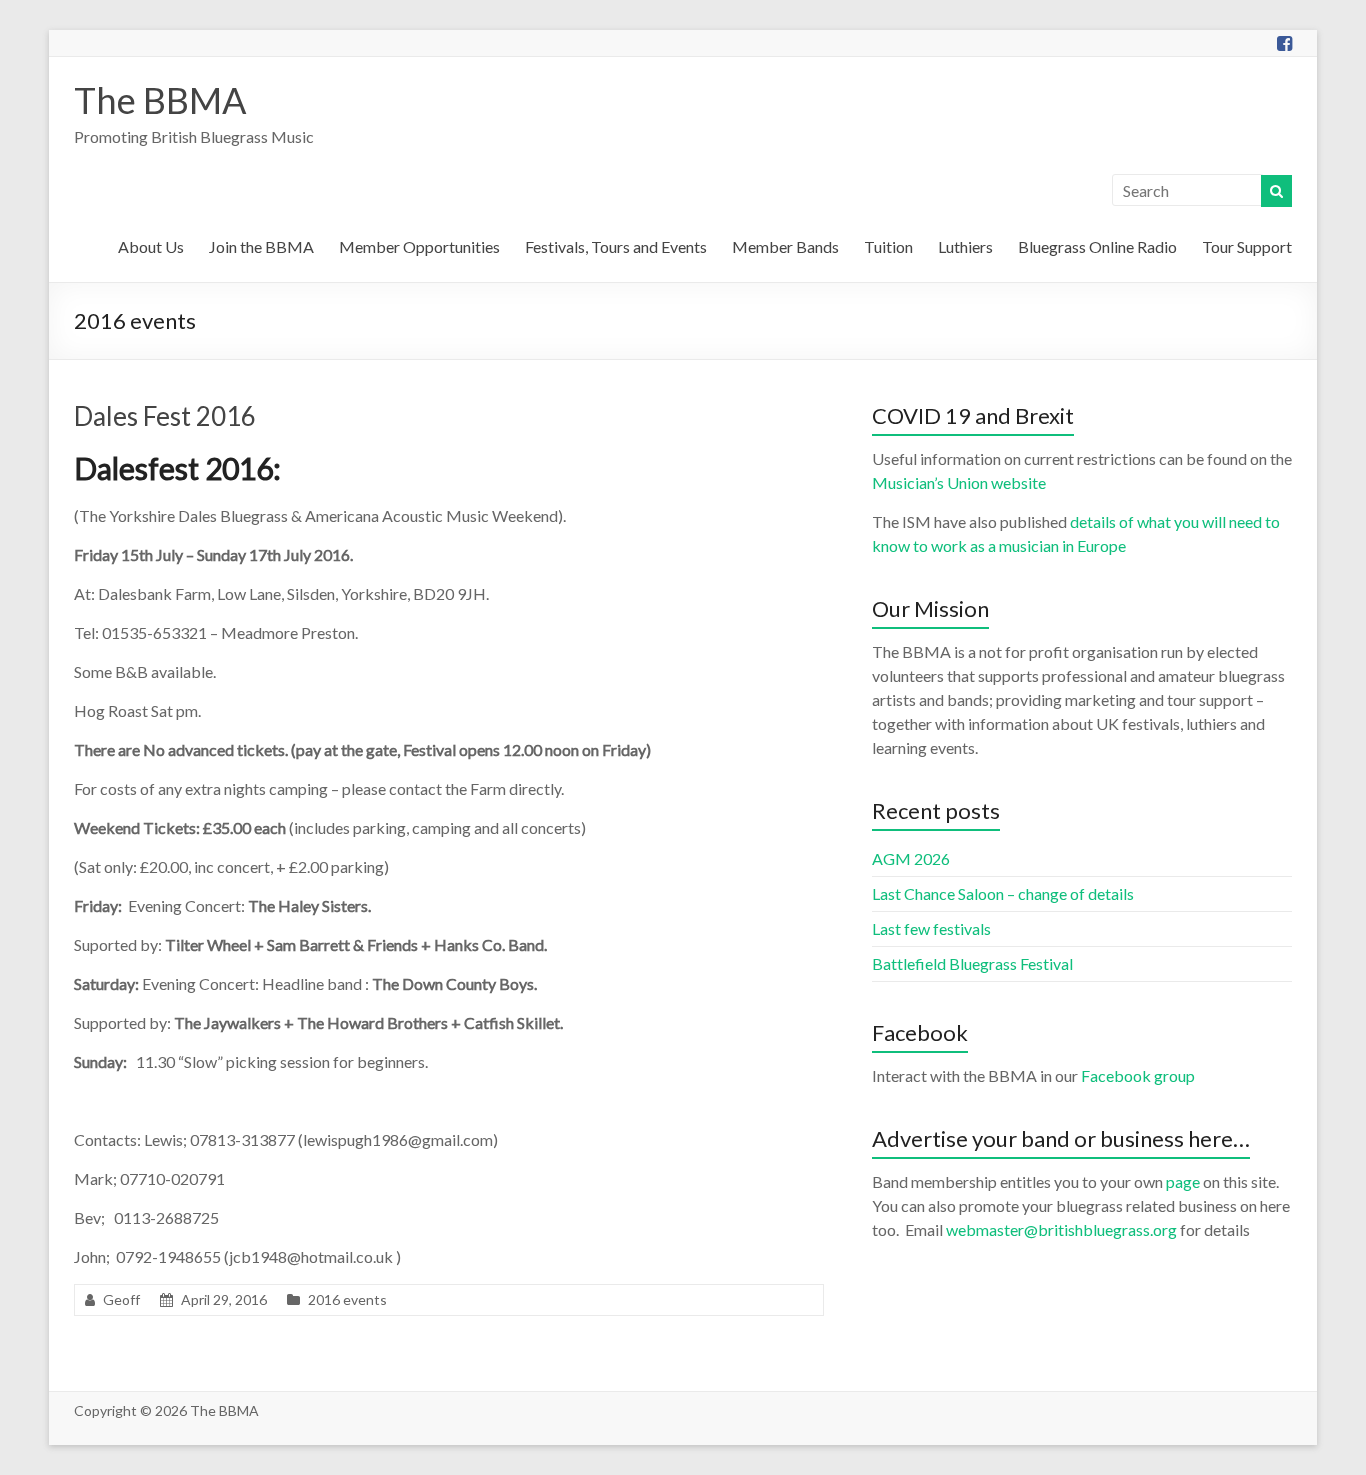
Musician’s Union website (959, 482)
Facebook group (1138, 1075)
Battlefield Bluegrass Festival (972, 963)
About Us (151, 246)
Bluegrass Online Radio (1097, 246)
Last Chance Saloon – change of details (1003, 893)
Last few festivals (931, 928)
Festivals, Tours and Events (616, 246)
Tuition (888, 246)
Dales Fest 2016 (165, 416)
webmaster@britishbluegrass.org (1061, 1229)
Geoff (121, 1299)
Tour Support (1247, 246)
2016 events (347, 1299)
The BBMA (160, 100)
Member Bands (785, 246)
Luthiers (965, 246)
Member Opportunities (419, 246)
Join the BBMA (261, 246)
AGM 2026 (911, 858)
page (1183, 1181)
